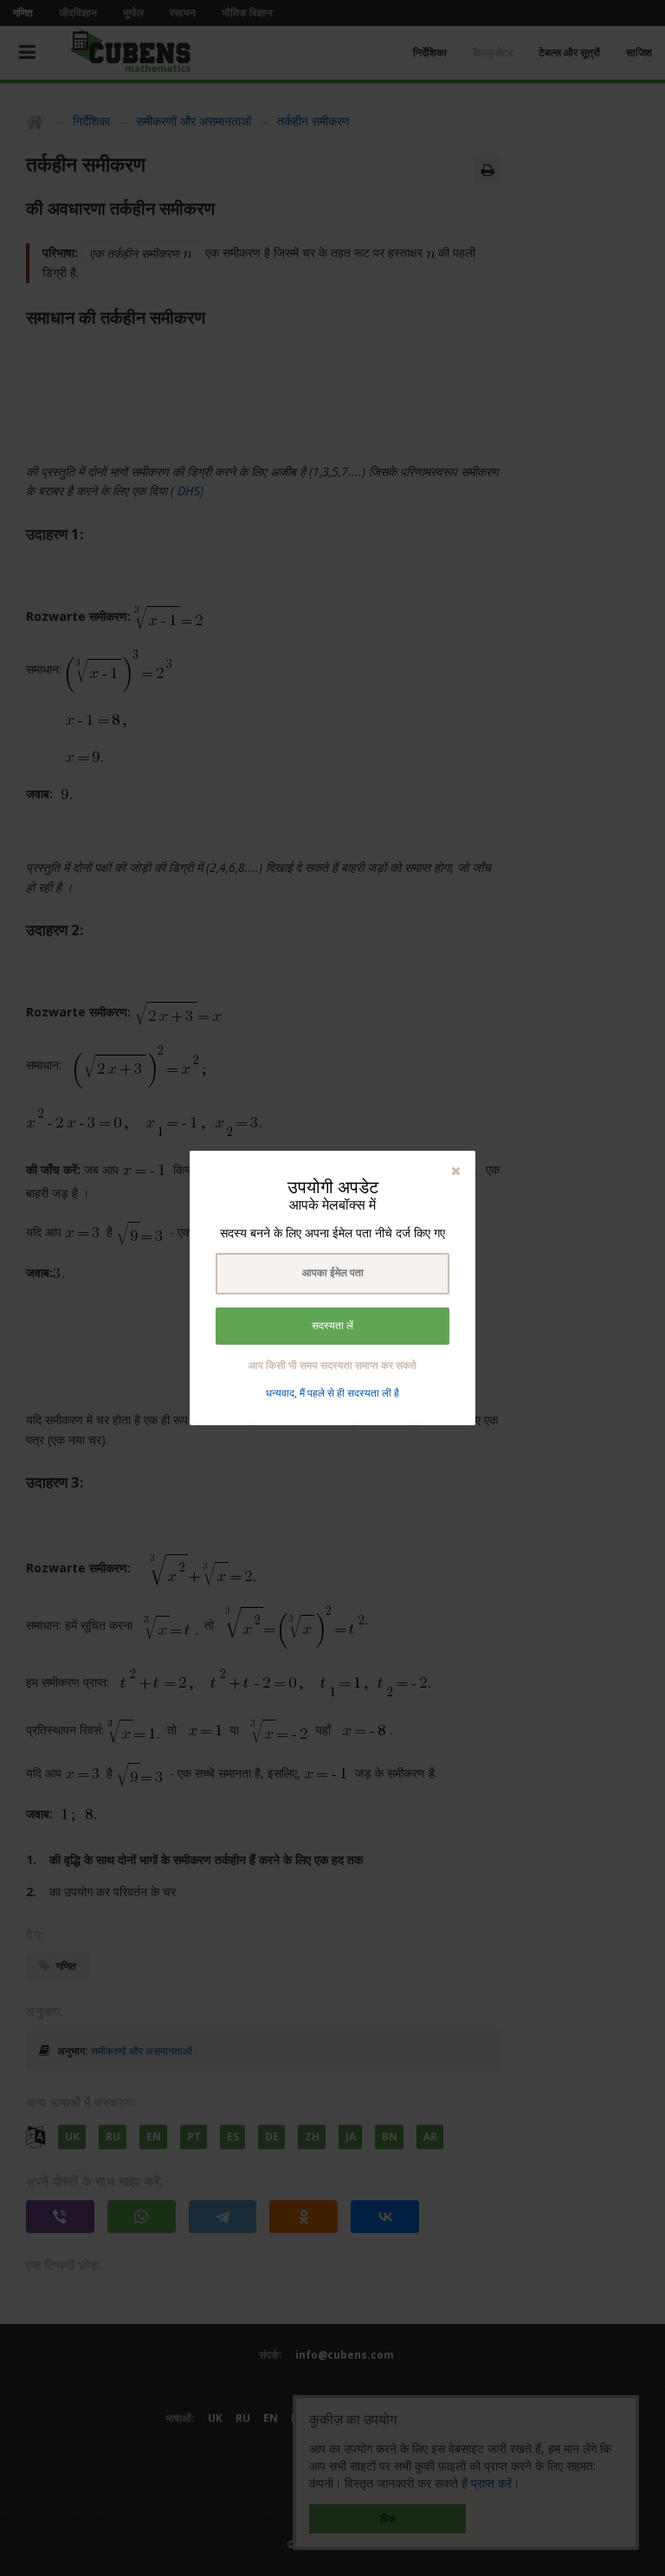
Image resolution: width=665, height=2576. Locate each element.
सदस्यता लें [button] (332, 1326)
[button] (456, 1170)
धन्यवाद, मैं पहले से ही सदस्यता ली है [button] (332, 1393)
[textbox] (332, 1274)
